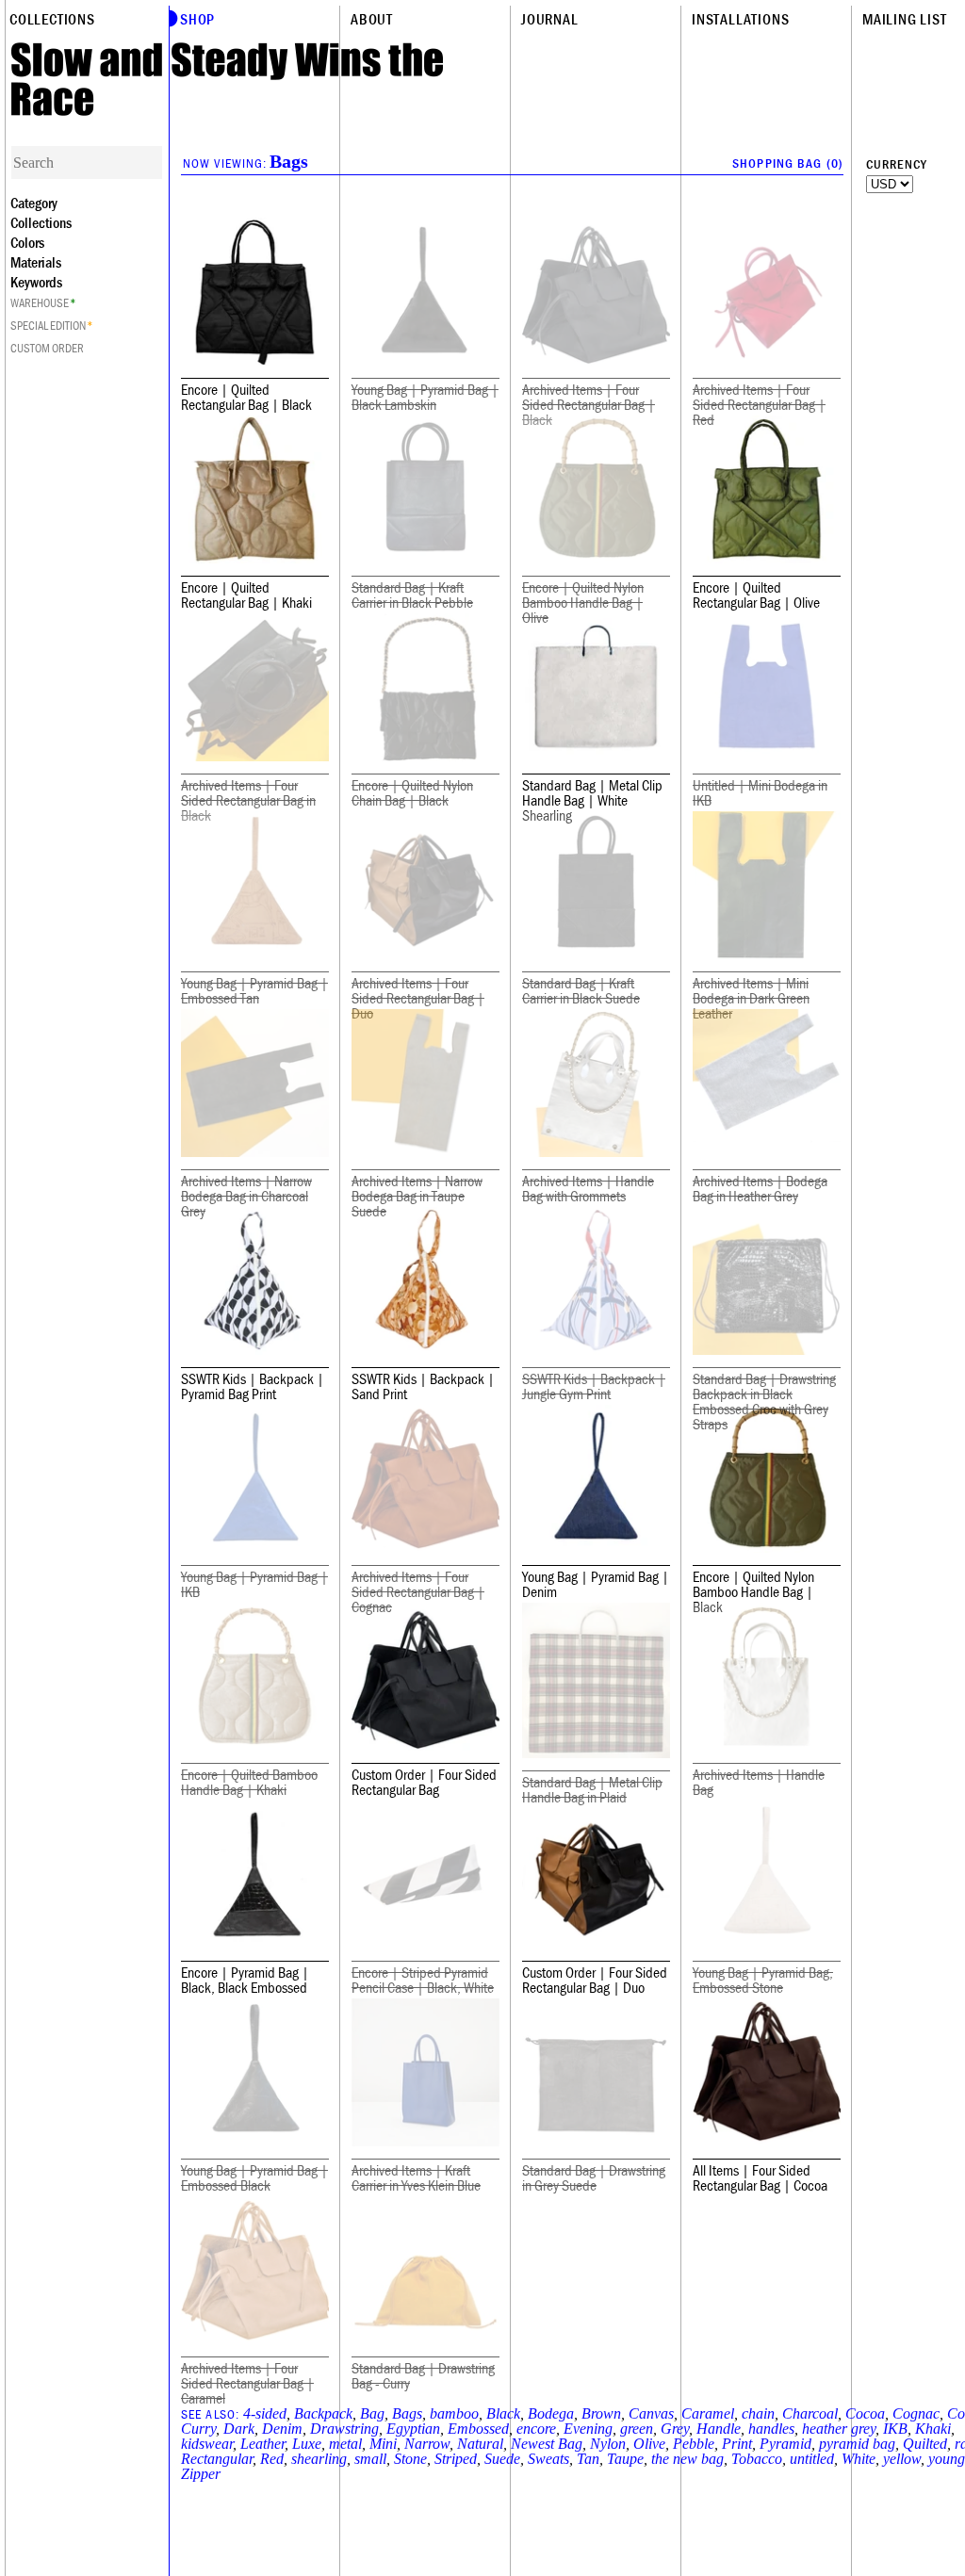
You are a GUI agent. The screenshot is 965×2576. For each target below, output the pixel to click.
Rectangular (217, 2459)
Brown (601, 2413)
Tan (588, 2459)
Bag (372, 2413)
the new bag (687, 2459)
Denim (282, 2429)
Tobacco (757, 2459)
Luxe (307, 2444)
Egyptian (413, 2429)
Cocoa (865, 2413)
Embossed (478, 2429)
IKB (895, 2429)
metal (345, 2444)
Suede (502, 2459)
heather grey (839, 2429)
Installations (740, 19)
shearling (319, 2459)
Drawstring (344, 2429)
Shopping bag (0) (788, 163)
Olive (649, 2444)
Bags (407, 2413)
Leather (262, 2444)
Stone (410, 2459)
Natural (480, 2444)
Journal (550, 19)
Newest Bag (547, 2444)
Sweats (548, 2459)
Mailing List (905, 19)
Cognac (916, 2413)
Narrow (427, 2444)
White (859, 2459)
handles (771, 2429)
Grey (675, 2429)
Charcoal (810, 2413)
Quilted (925, 2444)
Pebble (694, 2444)
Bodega (551, 2413)
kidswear (207, 2444)
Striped (456, 2459)
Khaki (933, 2429)
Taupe (625, 2459)
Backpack (323, 2413)
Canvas (651, 2413)
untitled (812, 2459)
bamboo (454, 2413)
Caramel (708, 2413)
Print (737, 2444)
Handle (719, 2429)
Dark (239, 2429)
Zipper (201, 2474)
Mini (383, 2444)
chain (758, 2413)
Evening (588, 2429)
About (372, 19)
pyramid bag (857, 2444)
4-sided (265, 2413)
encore (536, 2429)
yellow (902, 2459)
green (637, 2429)
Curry (198, 2429)
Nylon (608, 2444)
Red (272, 2459)
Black (503, 2413)
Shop (197, 19)
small (370, 2459)
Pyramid (785, 2444)
